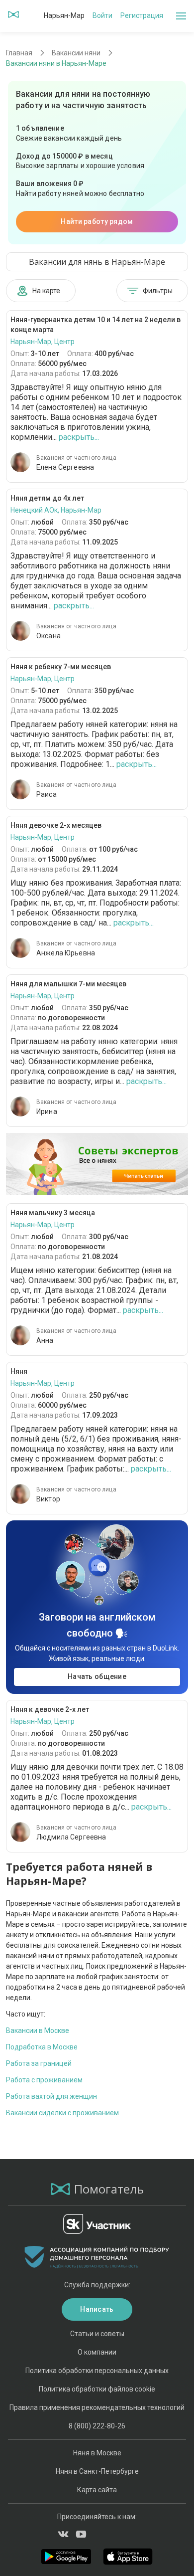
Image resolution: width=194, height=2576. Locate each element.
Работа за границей (39, 2063)
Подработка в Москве (42, 2047)
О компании (97, 2352)
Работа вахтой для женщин (51, 2096)
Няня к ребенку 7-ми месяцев (61, 667)
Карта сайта (97, 2490)
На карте (46, 291)
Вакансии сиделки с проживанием (62, 2113)
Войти (102, 15)
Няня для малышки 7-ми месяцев (68, 984)
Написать (97, 2309)
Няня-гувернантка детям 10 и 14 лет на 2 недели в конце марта (96, 325)
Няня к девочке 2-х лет (50, 1709)
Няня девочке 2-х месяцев (56, 825)
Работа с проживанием (44, 2080)
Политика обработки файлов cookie (97, 2389)
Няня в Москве (97, 2453)
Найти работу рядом (97, 221)
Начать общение (97, 1676)
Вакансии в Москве (38, 2030)
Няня (19, 1371)
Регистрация (142, 15)
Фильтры (158, 291)
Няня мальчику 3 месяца (53, 1213)
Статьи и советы (97, 2334)
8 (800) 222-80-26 (97, 2426)
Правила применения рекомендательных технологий (97, 2407)
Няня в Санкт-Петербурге (97, 2471)
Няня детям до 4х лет (47, 498)
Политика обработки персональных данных (97, 2371)
